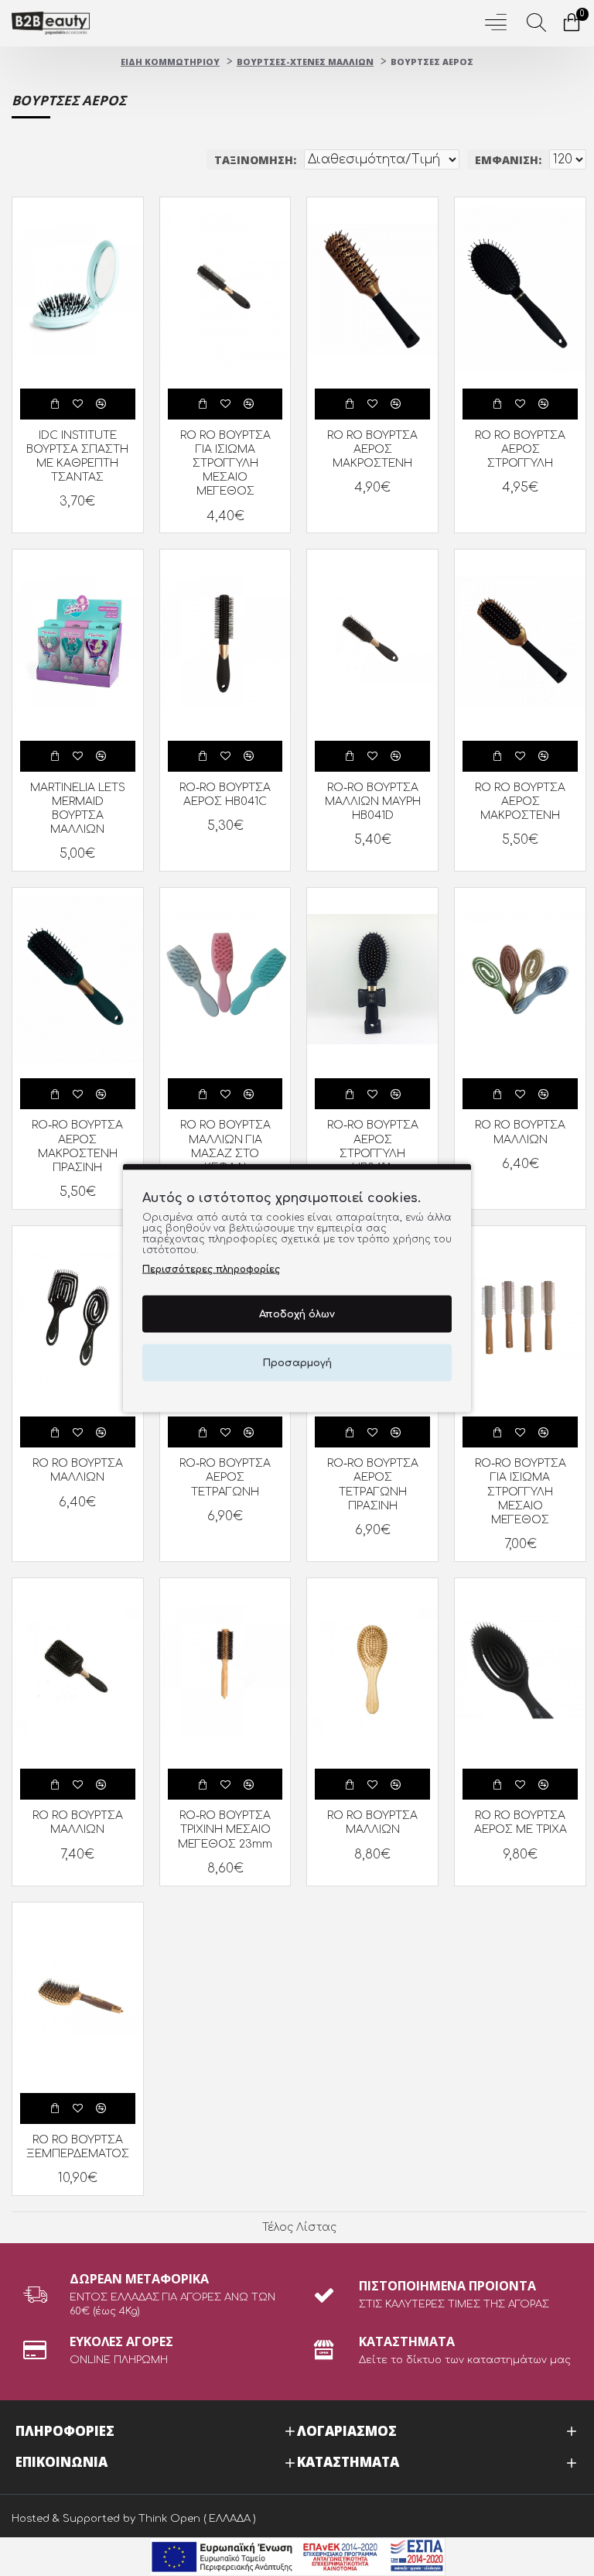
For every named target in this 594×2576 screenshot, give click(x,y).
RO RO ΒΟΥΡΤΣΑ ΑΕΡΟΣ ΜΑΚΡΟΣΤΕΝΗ (372, 449)
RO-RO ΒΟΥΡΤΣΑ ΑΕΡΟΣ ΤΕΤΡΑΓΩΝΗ (225, 1477)
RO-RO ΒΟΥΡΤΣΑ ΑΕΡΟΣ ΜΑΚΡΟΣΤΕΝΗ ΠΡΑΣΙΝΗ (77, 1146)
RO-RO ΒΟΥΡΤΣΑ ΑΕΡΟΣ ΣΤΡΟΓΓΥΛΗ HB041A (373, 1146)
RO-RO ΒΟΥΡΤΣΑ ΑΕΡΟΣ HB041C (225, 795)
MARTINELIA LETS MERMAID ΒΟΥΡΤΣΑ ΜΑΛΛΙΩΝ (78, 809)
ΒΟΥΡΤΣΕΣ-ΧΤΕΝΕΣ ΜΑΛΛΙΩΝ (305, 62)
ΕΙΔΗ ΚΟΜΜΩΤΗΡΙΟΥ (170, 62)
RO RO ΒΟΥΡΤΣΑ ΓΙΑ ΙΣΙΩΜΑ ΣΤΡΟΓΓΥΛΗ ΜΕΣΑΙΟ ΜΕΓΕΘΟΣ (225, 464)
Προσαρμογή (297, 1362)
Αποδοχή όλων (297, 1314)
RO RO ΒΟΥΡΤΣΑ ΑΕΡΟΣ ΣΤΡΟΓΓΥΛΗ (520, 449)
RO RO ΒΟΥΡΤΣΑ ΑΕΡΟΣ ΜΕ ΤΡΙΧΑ (521, 1822)
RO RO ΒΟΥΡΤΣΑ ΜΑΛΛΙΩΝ (520, 1132)
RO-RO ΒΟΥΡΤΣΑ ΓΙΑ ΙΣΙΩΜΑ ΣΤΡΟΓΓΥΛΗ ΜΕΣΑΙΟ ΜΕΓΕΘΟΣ (521, 1492)
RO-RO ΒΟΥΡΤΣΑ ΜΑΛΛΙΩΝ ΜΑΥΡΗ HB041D (373, 802)
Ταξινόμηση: (255, 160)
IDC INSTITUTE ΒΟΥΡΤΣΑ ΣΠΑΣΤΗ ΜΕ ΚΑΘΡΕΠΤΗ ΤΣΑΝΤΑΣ (77, 457)
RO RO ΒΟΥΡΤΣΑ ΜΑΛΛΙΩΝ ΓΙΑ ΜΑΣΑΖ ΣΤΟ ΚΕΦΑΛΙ (225, 1146)
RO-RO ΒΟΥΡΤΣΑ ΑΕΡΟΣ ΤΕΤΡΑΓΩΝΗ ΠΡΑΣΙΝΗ (373, 1485)
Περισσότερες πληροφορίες (211, 1269)
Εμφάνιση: (508, 160)
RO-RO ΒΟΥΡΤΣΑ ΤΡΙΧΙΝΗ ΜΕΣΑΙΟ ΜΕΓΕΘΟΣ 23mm (225, 1829)
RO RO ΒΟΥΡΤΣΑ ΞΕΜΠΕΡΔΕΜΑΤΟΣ (78, 2147)
